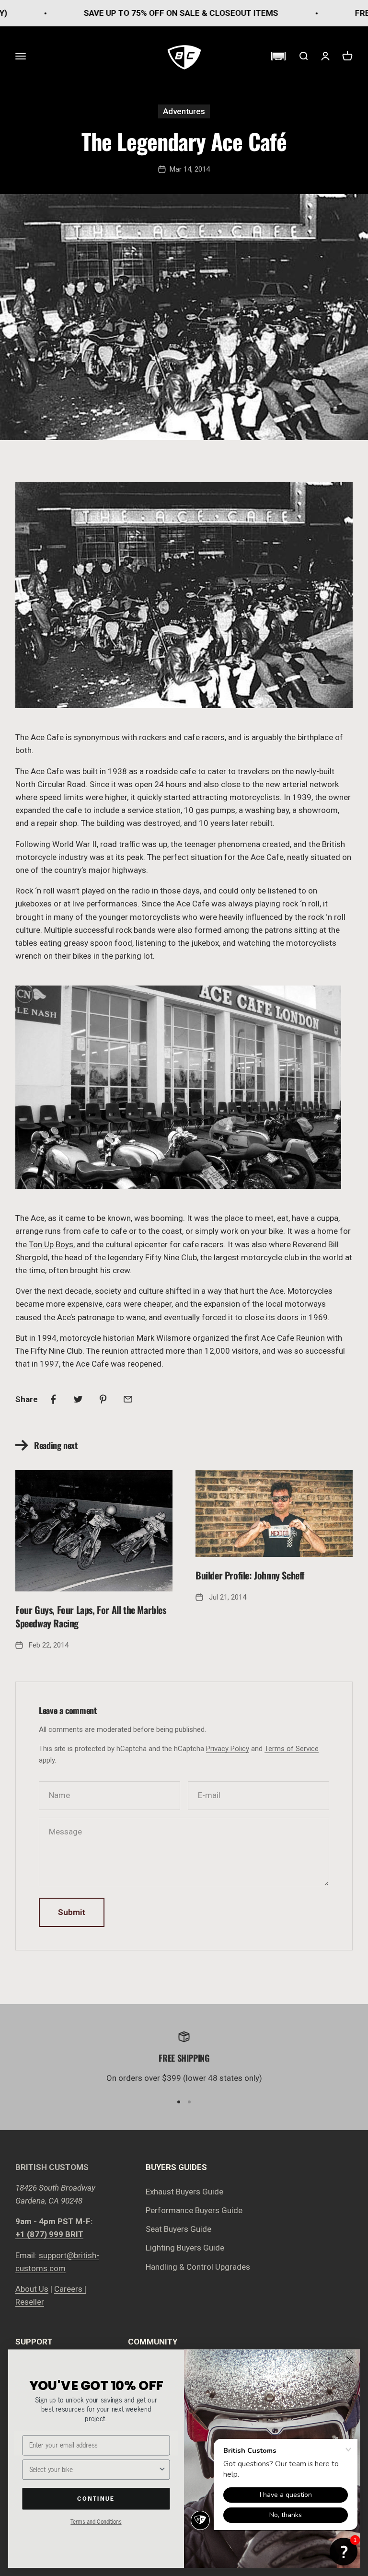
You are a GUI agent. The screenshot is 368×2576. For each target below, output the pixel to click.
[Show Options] (162, 2470)
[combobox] (94, 2470)
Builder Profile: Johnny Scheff (250, 1575)
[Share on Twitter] (78, 1399)
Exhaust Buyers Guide (184, 2192)
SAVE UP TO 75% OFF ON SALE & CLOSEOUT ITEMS (139, 13)
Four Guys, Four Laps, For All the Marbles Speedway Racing (91, 1616)
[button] (278, 56)
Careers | (70, 2289)
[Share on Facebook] (53, 1399)
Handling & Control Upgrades (198, 2267)
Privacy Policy (228, 1749)
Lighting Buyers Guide (185, 2248)
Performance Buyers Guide (194, 2210)
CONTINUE (96, 2498)
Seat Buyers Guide (178, 2229)
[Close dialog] (350, 2360)
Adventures (184, 111)
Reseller (30, 2302)
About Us (32, 2289)
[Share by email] (128, 1399)
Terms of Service (292, 1749)
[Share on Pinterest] (103, 1399)
